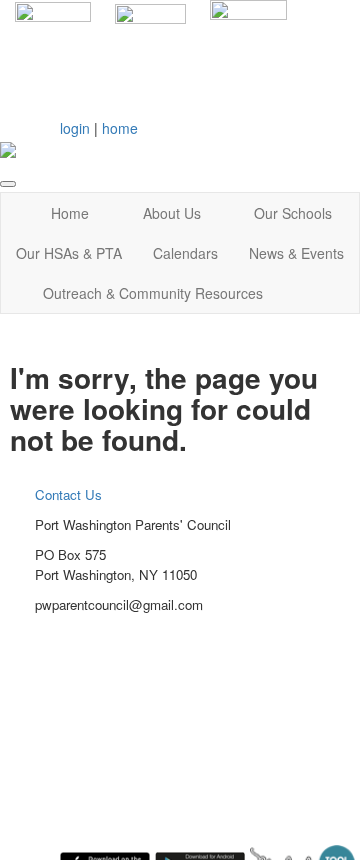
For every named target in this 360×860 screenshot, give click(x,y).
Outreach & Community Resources (153, 293)
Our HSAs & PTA (69, 253)
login (75, 128)
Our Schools (293, 213)
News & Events (296, 253)
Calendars (185, 253)
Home (70, 213)
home (120, 128)
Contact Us (68, 494)
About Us (172, 213)
